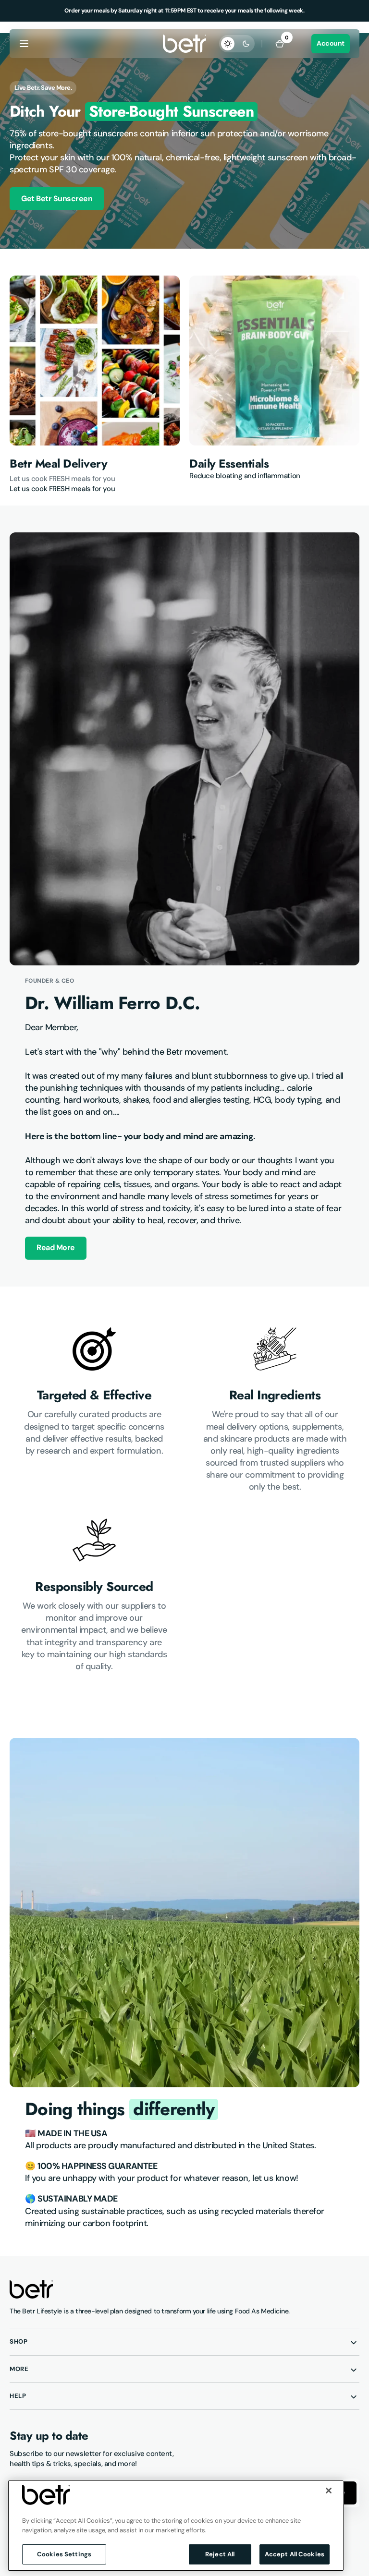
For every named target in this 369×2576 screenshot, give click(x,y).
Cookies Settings (64, 2554)
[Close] (329, 2491)
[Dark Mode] (237, 44)
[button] (24, 44)
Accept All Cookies (295, 2554)
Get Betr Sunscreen (57, 199)
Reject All (220, 2554)
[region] (176, 2526)
